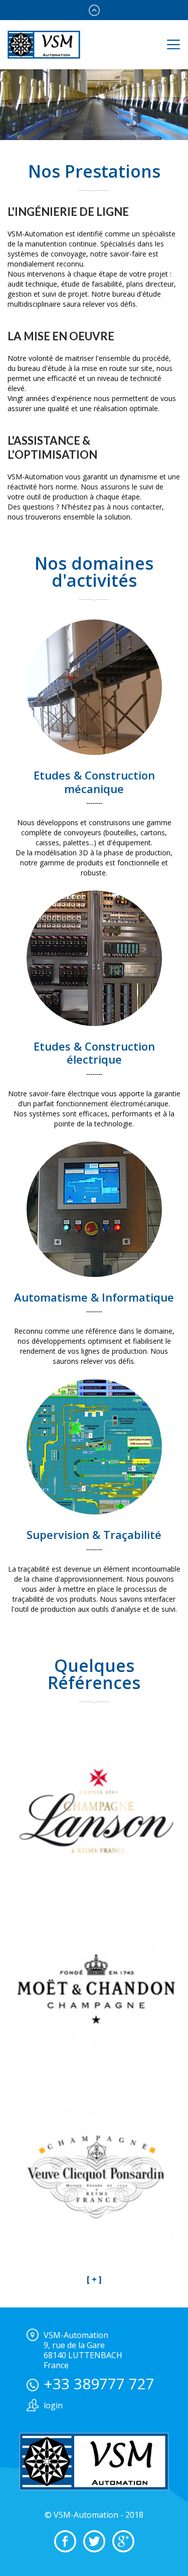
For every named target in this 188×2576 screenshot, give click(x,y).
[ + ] (94, 2279)
